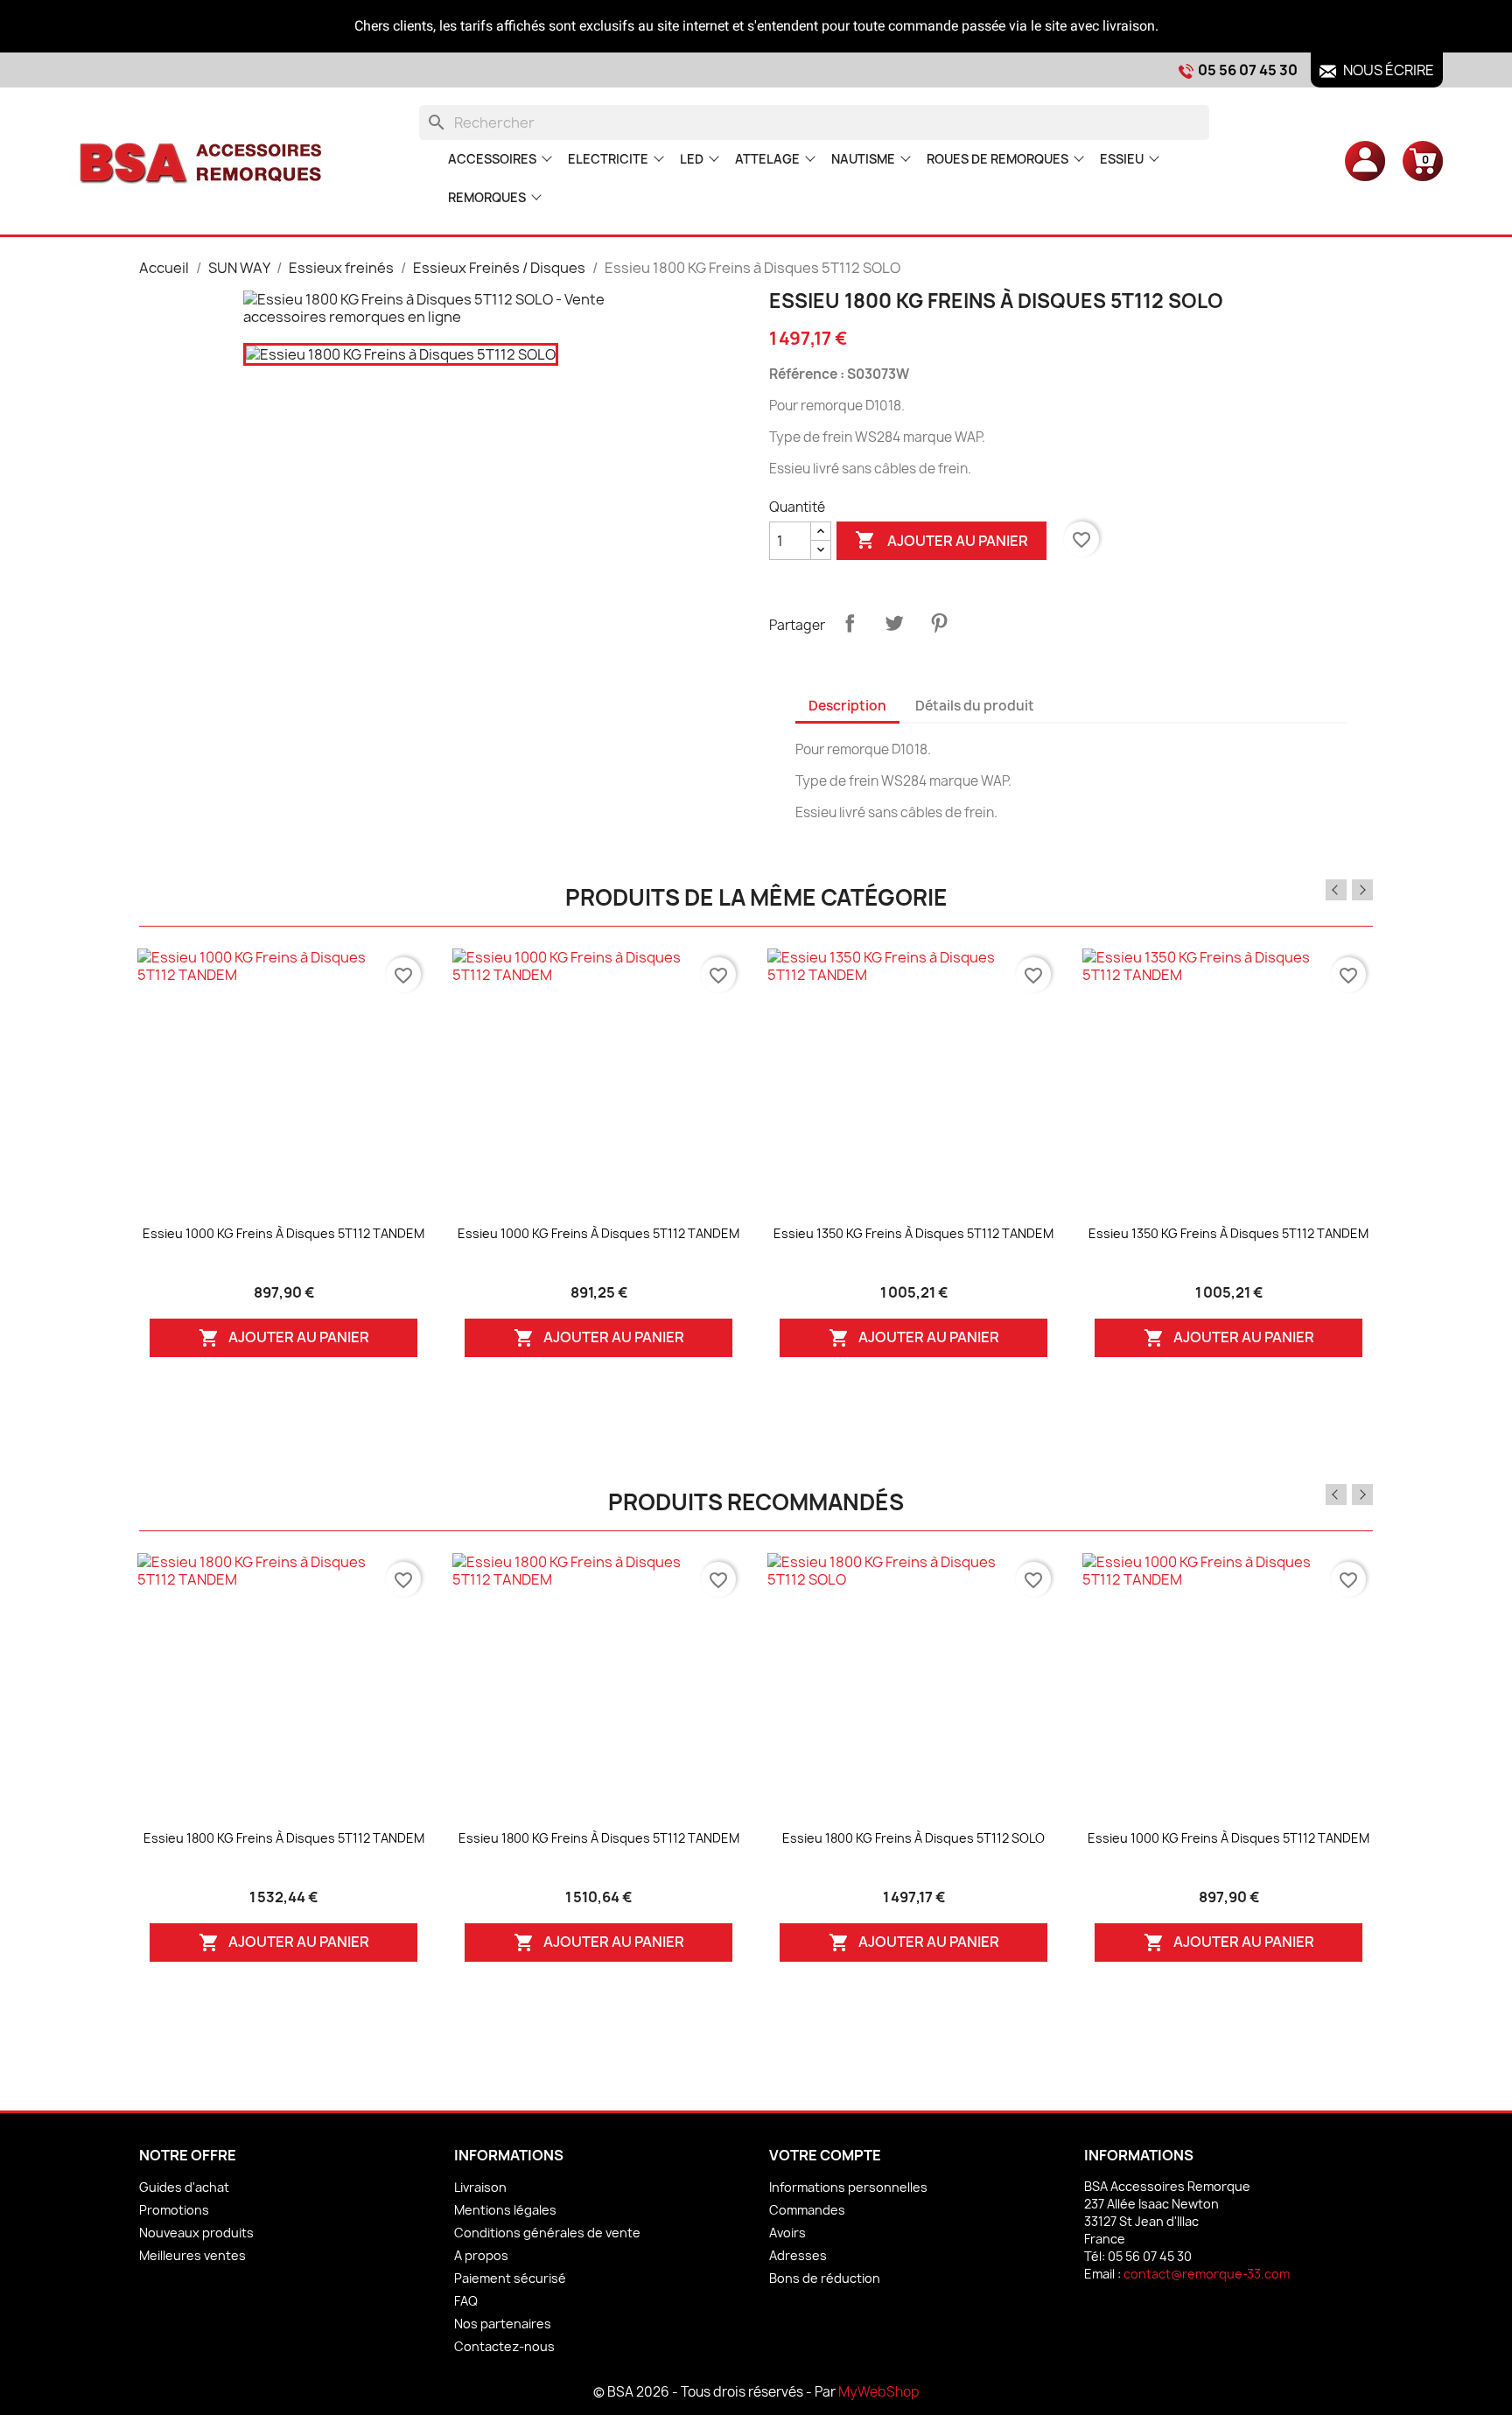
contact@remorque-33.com (1207, 2274)
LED (692, 159)
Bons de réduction (825, 2278)
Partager (850, 623)
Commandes (807, 2210)
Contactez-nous (504, 2346)
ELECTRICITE (608, 159)
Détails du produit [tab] (975, 706)
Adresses (798, 2255)
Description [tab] (847, 706)
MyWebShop (879, 2392)
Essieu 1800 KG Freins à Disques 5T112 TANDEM (284, 1838)
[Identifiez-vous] (1365, 160)
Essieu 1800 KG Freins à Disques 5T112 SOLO (913, 1838)
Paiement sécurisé (510, 2278)
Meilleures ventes (192, 2255)
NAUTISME (863, 159)
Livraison (480, 2187)
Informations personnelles (848, 2187)
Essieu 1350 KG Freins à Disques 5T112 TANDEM (913, 1233)
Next (1362, 890)
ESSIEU (1122, 159)
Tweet (894, 623)
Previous (1336, 890)
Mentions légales (505, 2210)
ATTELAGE (767, 159)
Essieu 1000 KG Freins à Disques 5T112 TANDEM (283, 1233)
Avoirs (787, 2233)
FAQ (466, 2301)
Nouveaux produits (196, 2233)
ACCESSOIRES (492, 159)
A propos (481, 2255)
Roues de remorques (997, 159)
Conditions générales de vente (547, 2233)
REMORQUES (487, 197)
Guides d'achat (184, 2187)
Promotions (174, 2210)
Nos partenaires (503, 2324)
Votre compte (825, 2155)
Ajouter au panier (941, 540)
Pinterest (939, 623)
